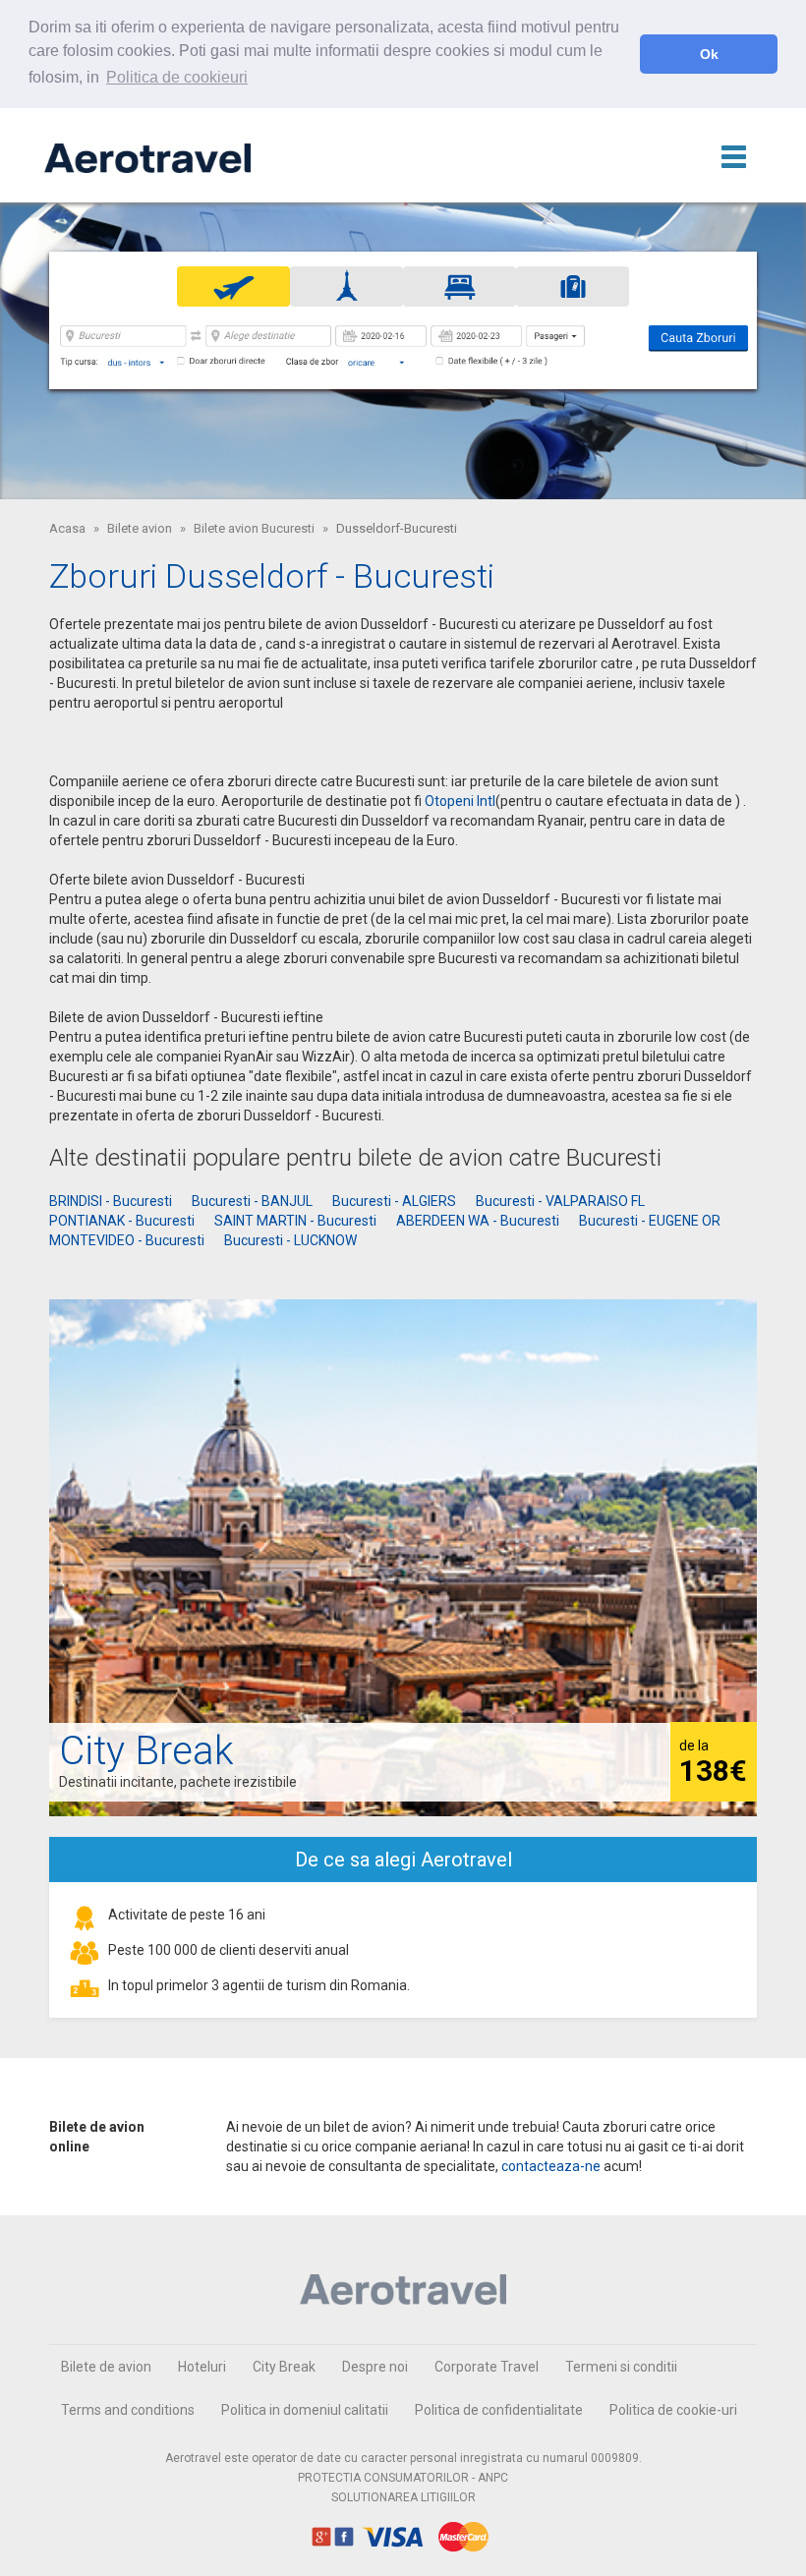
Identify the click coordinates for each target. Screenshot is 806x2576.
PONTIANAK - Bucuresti (122, 1221)
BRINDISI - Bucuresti (111, 1201)
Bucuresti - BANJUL (252, 1201)
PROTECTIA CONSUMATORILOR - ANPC (403, 2478)
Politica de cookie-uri (673, 2410)
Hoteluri (202, 2367)
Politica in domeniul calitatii (305, 2410)
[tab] (233, 286)
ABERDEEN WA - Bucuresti (478, 1221)
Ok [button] (709, 54)
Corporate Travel (487, 2367)
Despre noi (375, 2367)
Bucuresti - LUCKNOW (290, 1240)
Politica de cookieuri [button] (177, 77)
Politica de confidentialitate (499, 2410)
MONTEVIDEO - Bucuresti (127, 1240)
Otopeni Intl (460, 801)
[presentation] (233, 286)
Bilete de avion (106, 2367)
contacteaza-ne (551, 2166)
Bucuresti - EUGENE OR (650, 1221)
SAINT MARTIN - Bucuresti (295, 1221)
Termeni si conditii (621, 2367)
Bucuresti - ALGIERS (394, 1201)
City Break (284, 2367)
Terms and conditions (128, 2410)
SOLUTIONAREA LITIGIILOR (403, 2497)
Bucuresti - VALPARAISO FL (560, 1201)
